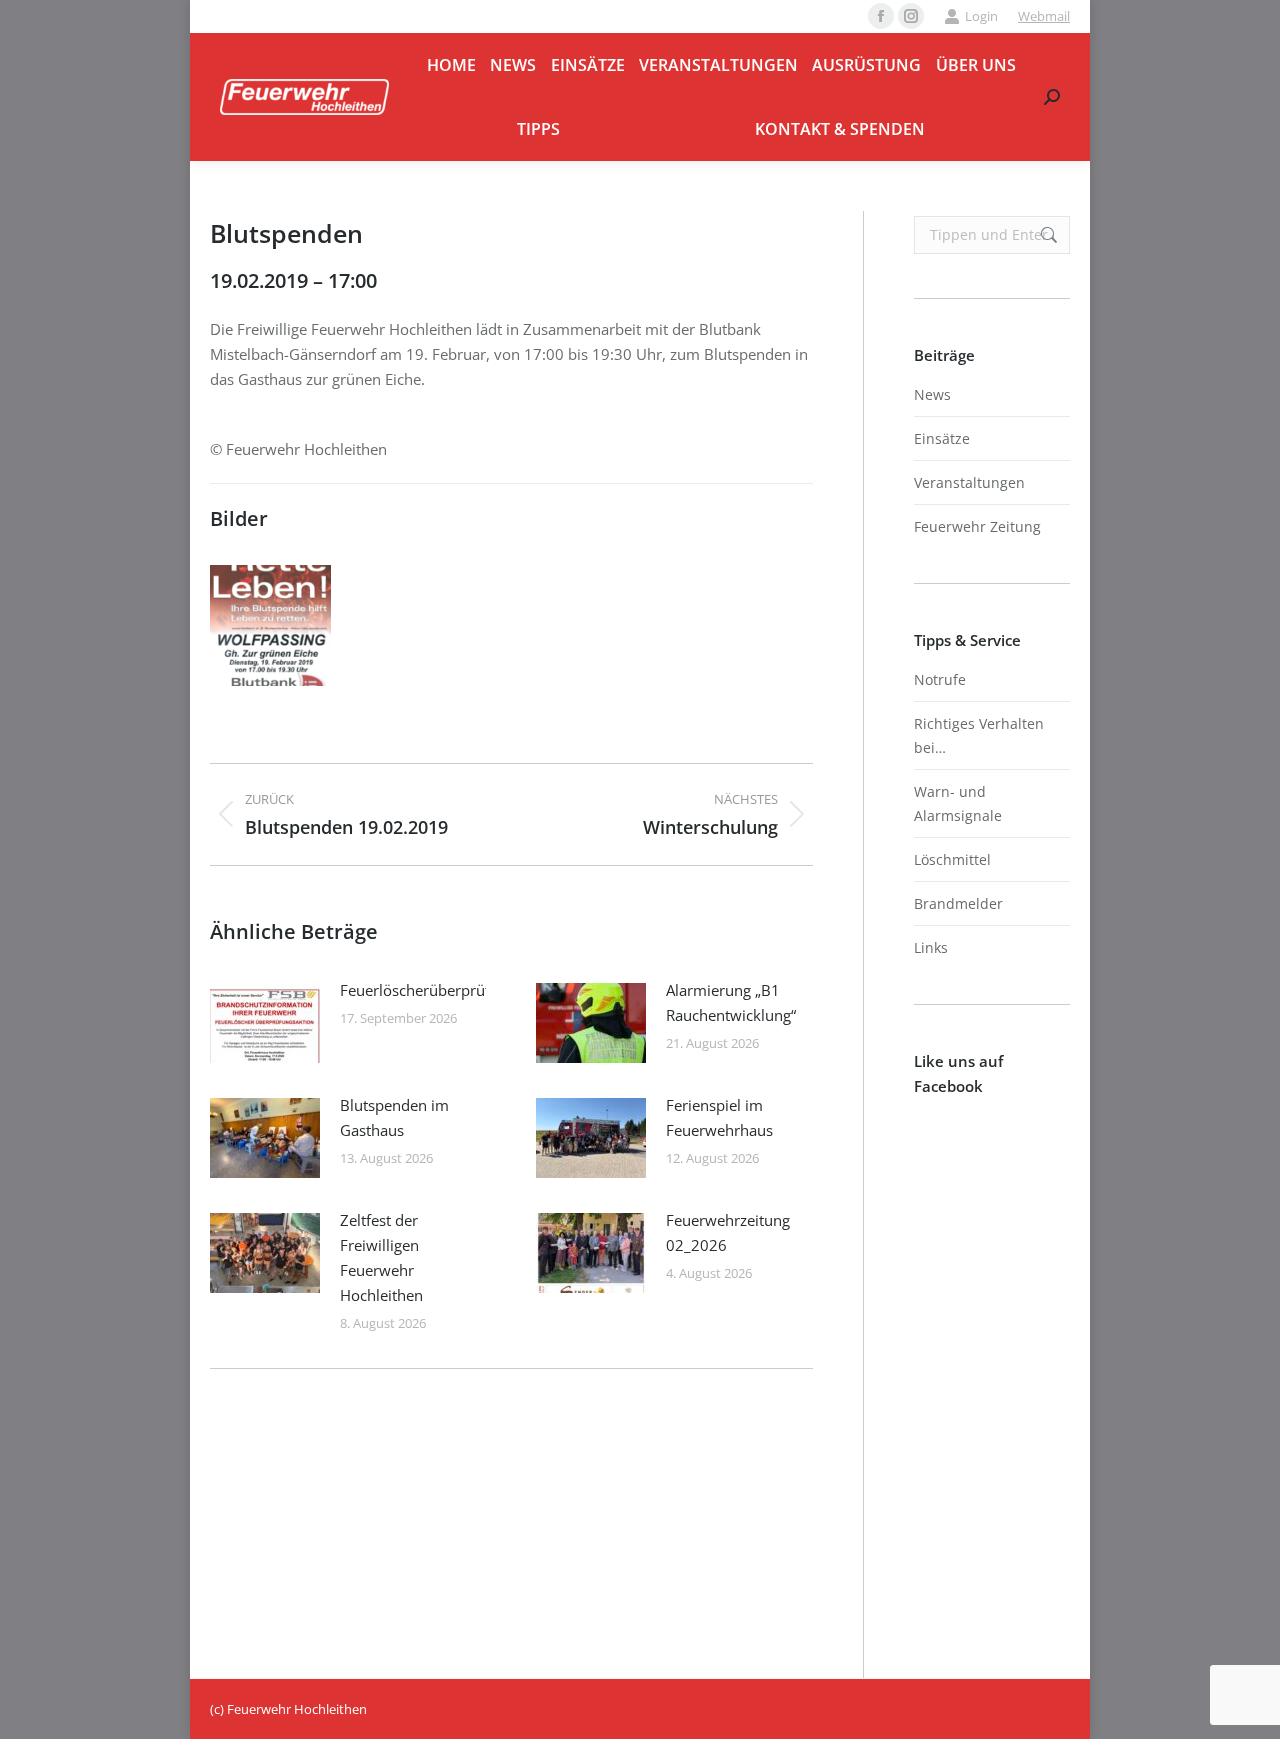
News (932, 394)
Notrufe (940, 679)
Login (981, 16)
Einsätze (942, 438)
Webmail (1044, 16)
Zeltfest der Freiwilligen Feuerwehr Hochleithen (381, 1257)
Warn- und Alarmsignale (958, 803)
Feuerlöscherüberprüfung (428, 990)
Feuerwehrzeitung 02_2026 (728, 1232)
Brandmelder (958, 903)
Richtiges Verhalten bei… (979, 735)
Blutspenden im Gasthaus (394, 1117)
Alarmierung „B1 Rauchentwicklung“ (731, 1002)
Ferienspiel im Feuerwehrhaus (719, 1117)
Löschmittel (952, 859)
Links (931, 947)
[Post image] (265, 1023)
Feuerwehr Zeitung (977, 526)
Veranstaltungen (969, 482)
